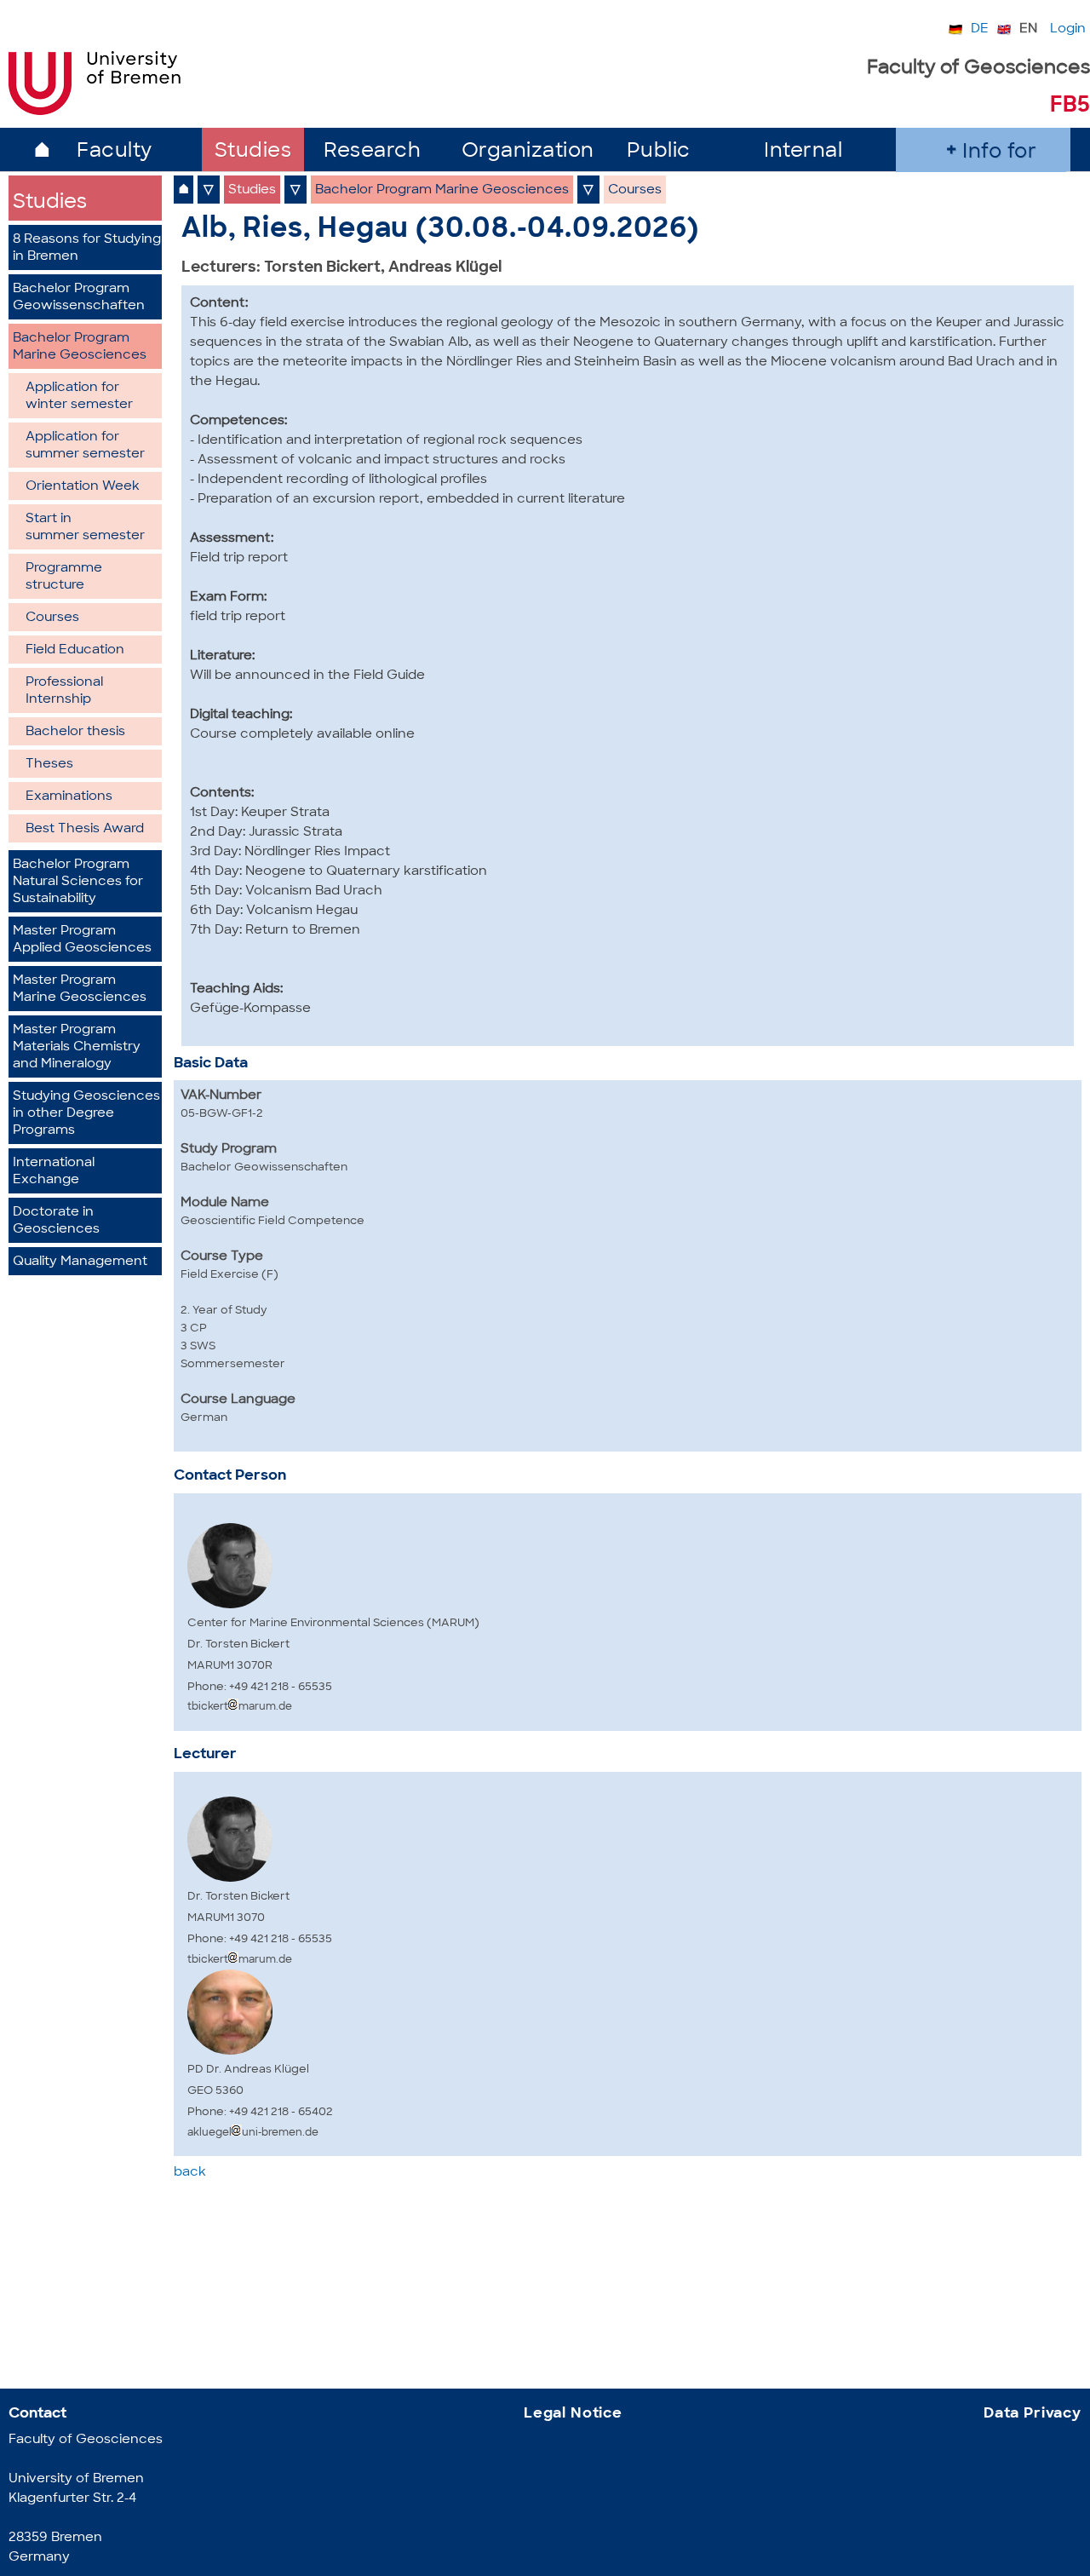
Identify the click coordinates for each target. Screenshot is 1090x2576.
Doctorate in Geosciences (56, 1221)
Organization (528, 152)
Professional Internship (64, 691)
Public (659, 152)
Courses (52, 618)
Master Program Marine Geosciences (80, 989)
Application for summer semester (85, 446)
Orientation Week (83, 487)
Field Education (75, 650)
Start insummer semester (85, 528)
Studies (253, 152)
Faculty (115, 152)
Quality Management (80, 1262)
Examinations (69, 797)
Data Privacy (1033, 2414)
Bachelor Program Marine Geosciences (80, 347)
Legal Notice (573, 2414)
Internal (803, 152)
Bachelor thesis (75, 732)
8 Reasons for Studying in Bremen (87, 248)
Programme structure (64, 577)
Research (372, 152)
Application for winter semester (79, 397)
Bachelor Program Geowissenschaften (79, 298)
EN (1028, 29)
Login (1068, 29)
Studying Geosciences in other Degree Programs (86, 1114)
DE (980, 29)
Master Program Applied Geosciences (82, 940)
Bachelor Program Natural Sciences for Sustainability (78, 882)
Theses (49, 765)
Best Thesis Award (85, 829)
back (190, 2173)
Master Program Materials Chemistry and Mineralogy (77, 1047)
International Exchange (54, 1172)
